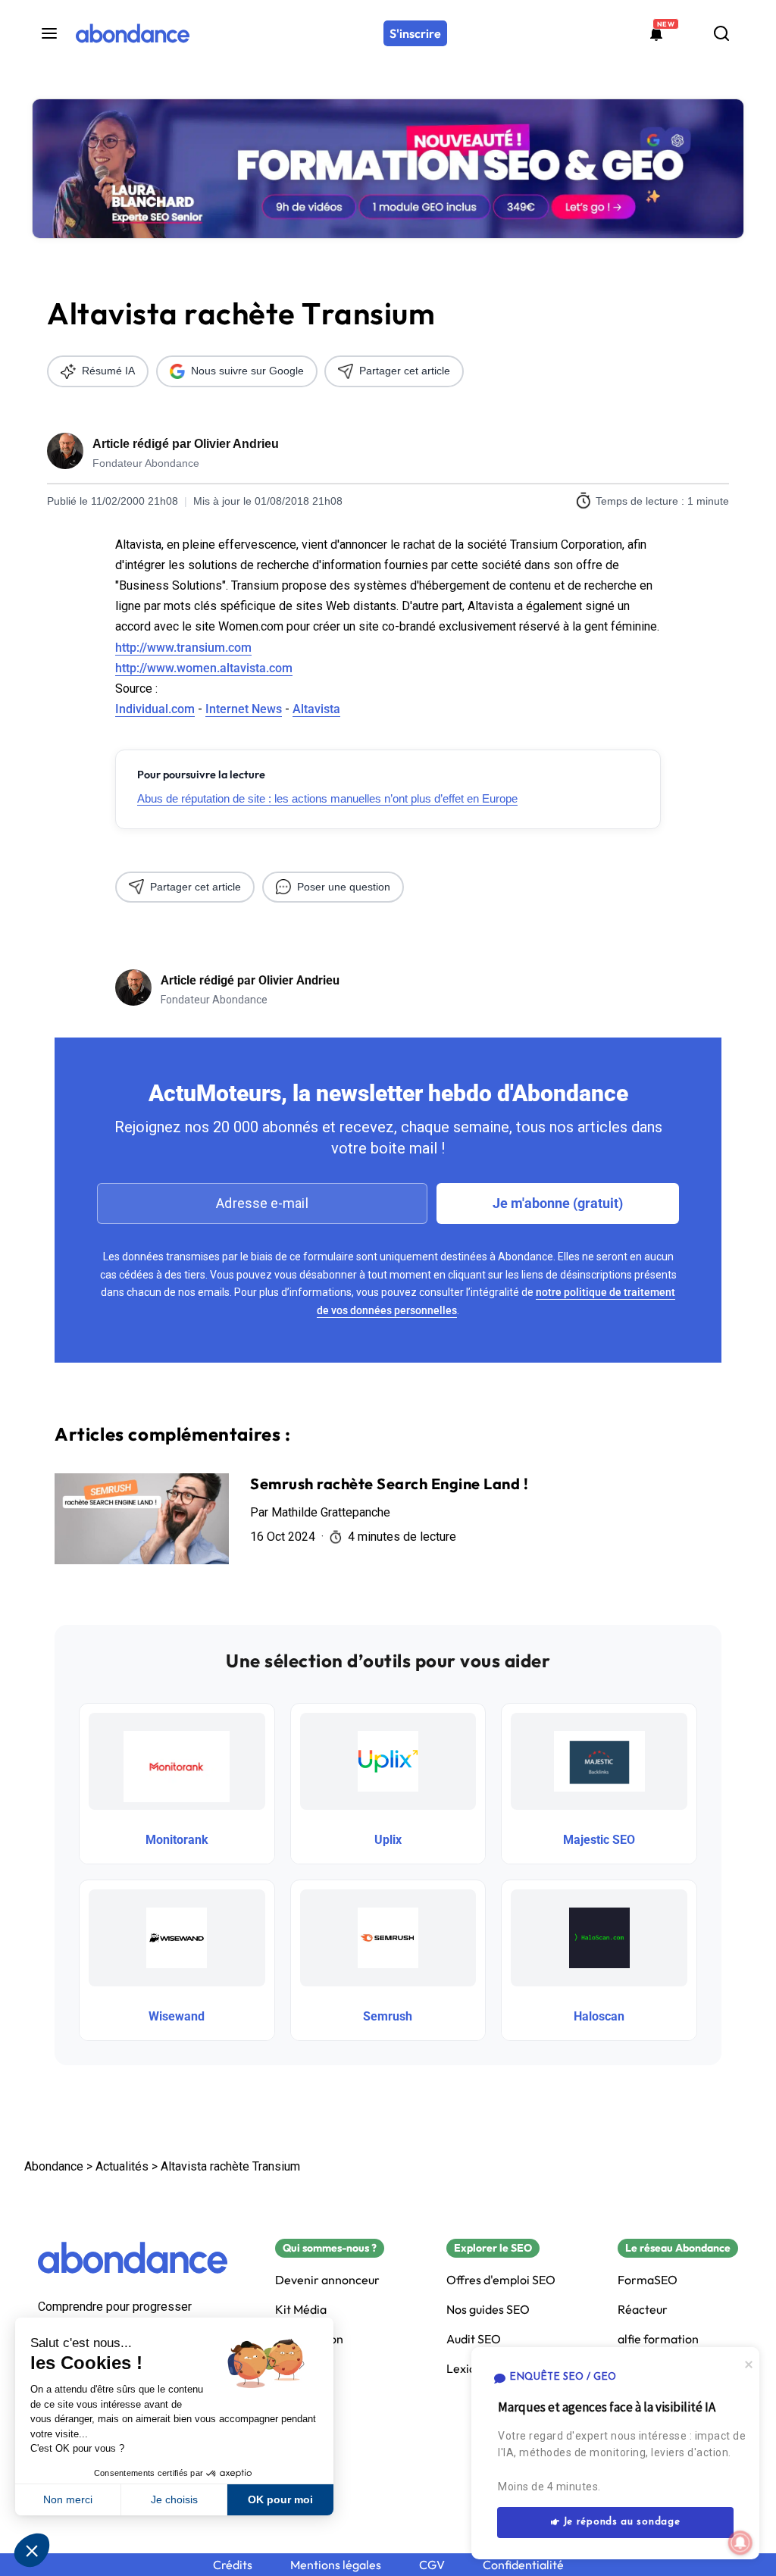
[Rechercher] (721, 33)
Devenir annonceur (327, 2280)
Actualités (122, 2166)
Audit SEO (474, 2339)
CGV (432, 2565)
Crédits (233, 2565)
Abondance (54, 2166)
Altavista (316, 709)
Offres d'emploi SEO (501, 2280)
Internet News (244, 709)
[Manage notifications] (740, 2543)
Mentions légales (336, 2565)
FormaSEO (648, 2280)
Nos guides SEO (488, 2310)
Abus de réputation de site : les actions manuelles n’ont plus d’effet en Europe (327, 798)
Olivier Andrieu (236, 444)
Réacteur (643, 2310)
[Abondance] (133, 33)
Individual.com (155, 709)
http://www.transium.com (183, 648)
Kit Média (301, 2310)
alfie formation (658, 2339)
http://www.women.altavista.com (204, 668)
